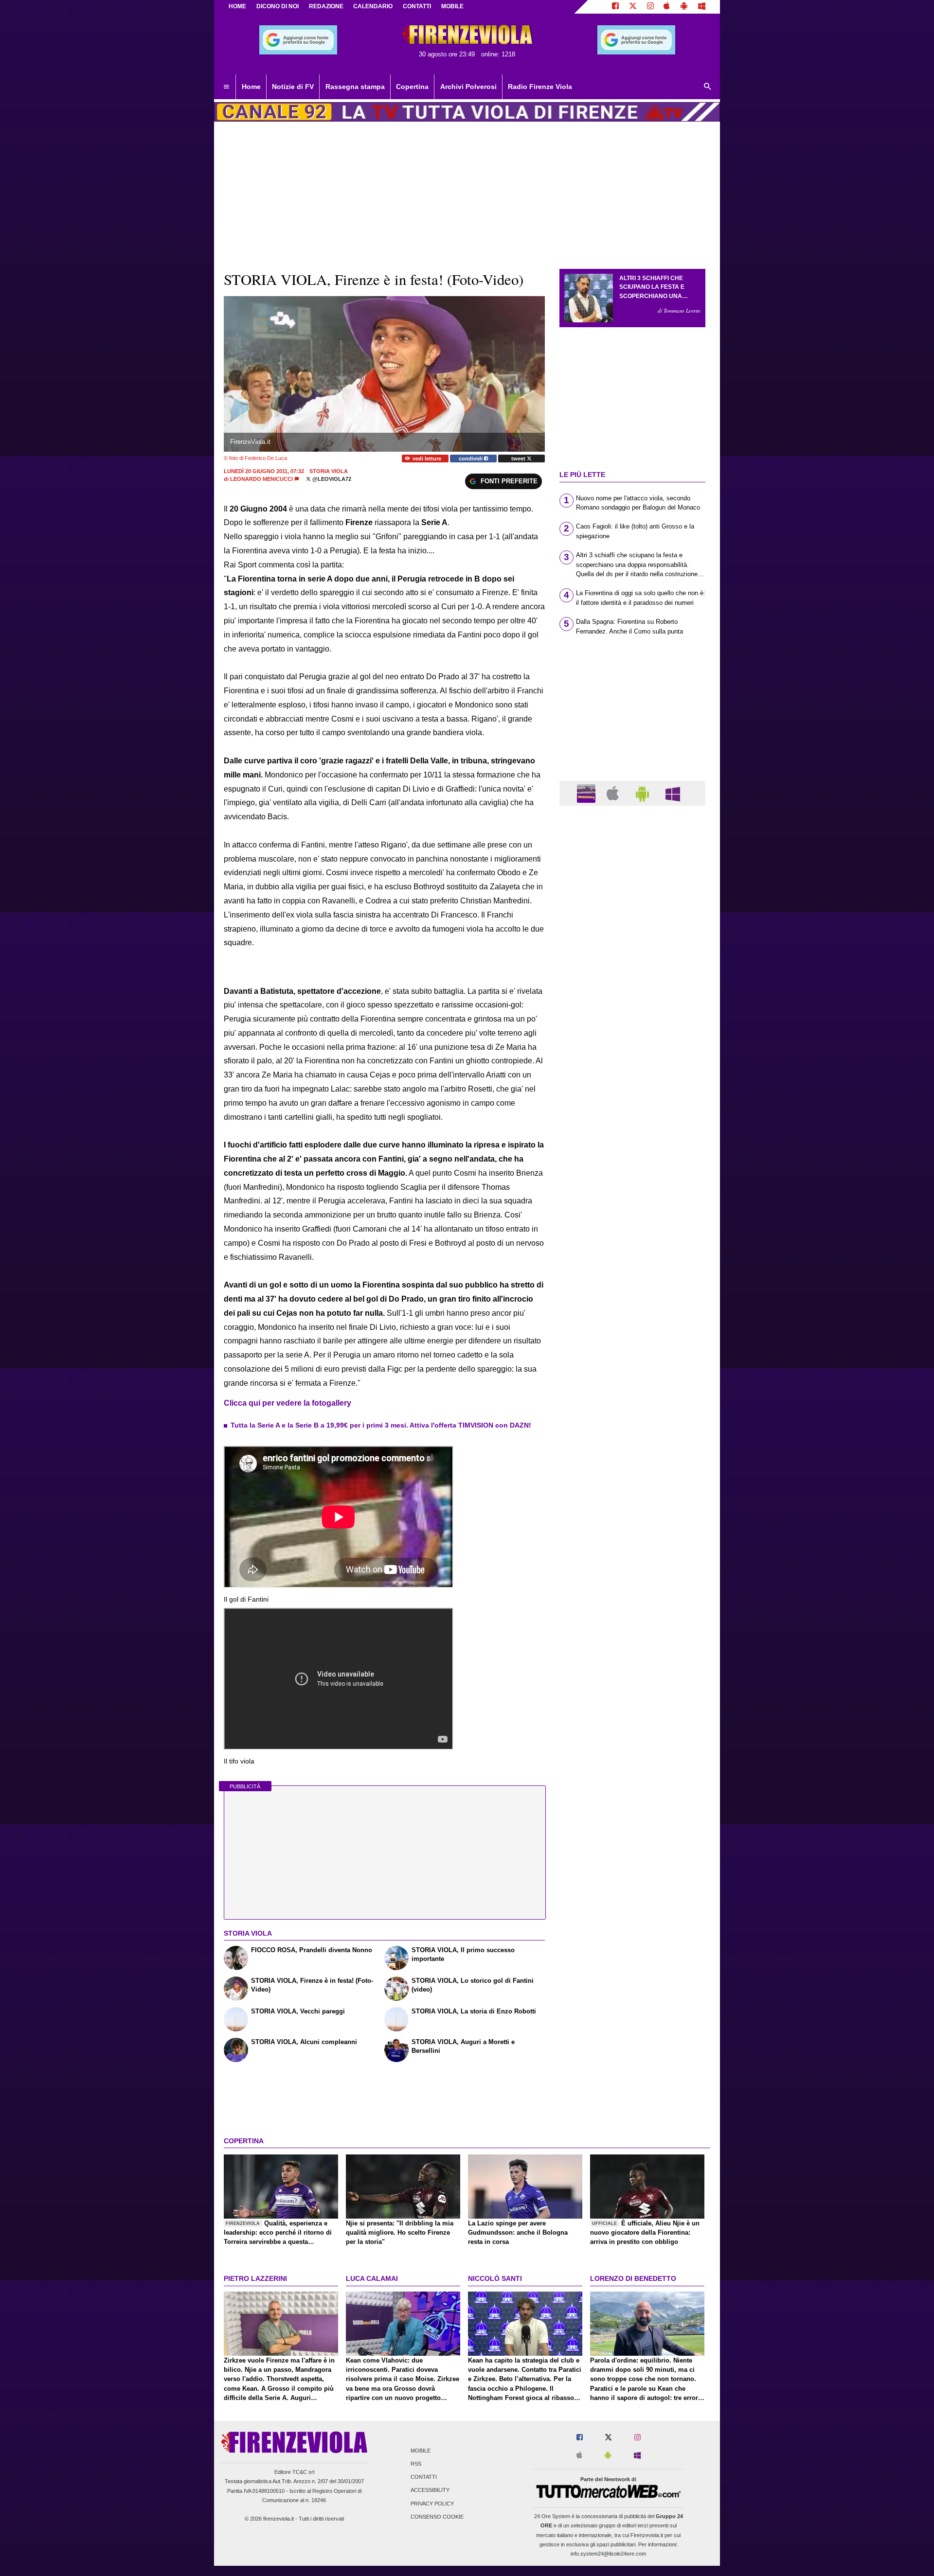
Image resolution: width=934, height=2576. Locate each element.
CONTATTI (417, 6)
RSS (416, 2464)
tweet (519, 459)
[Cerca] (708, 87)
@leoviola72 (331, 479)
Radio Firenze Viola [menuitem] (540, 87)
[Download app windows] (702, 7)
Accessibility (430, 2490)
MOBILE (452, 6)
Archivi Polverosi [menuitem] (468, 87)
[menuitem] (226, 87)
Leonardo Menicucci (261, 479)
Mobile (421, 2451)
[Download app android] (684, 7)
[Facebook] (615, 7)
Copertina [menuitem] (412, 87)
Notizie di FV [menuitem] (293, 87)
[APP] (588, 793)
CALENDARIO (373, 6)
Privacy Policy (432, 2504)
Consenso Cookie (437, 2517)
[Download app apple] (667, 7)
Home (237, 6)
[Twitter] (633, 7)
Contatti (424, 2477)
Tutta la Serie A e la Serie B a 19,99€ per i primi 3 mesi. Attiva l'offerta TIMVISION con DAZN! (381, 1425)
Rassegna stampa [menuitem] (355, 87)
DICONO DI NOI (278, 6)
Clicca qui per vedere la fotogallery (287, 1403)
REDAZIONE (326, 6)
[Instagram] (650, 7)
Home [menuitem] (251, 87)
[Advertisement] (632, 1190)
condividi (471, 459)
